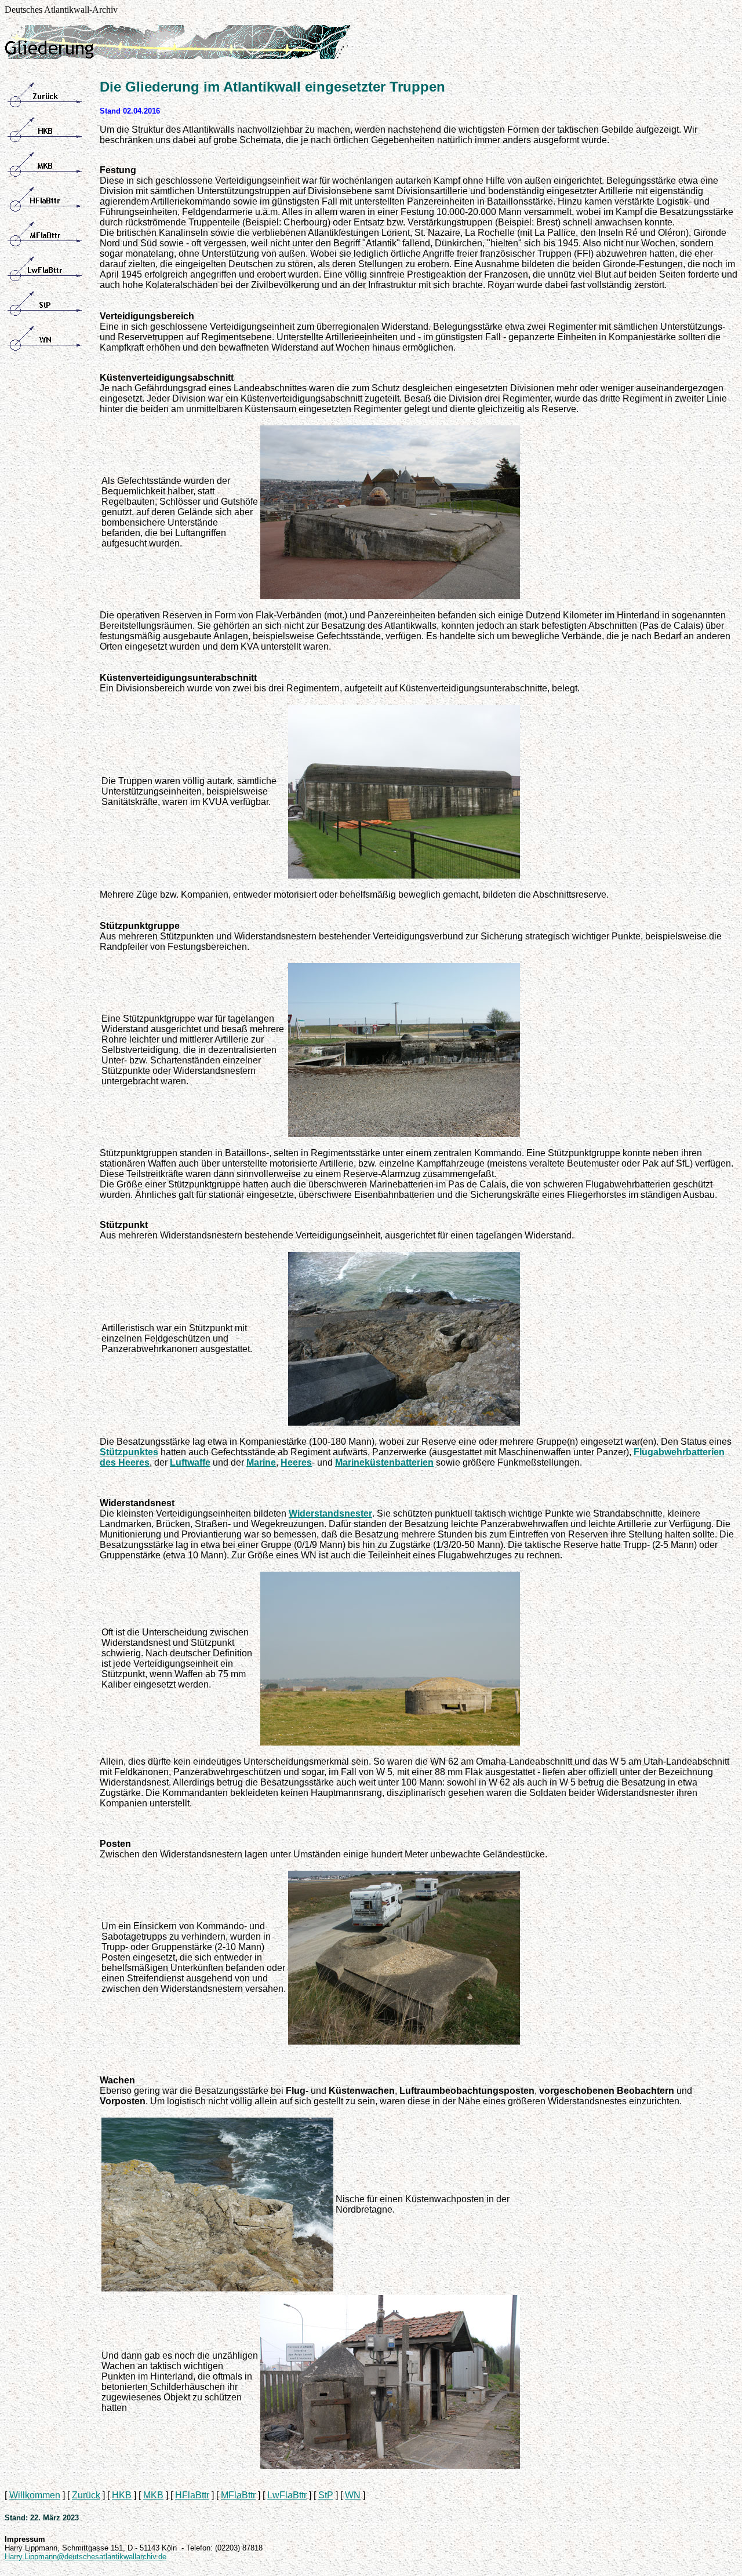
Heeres (296, 1462)
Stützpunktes (129, 1452)
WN (353, 2495)
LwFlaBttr (287, 2495)
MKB (153, 2495)
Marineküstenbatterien (384, 1462)
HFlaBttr (192, 2495)
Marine (261, 1462)
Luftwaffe (190, 1462)
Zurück (86, 2495)
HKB (122, 2495)
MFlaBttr (238, 2495)
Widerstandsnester (330, 1513)
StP (326, 2495)
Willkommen (35, 2495)
